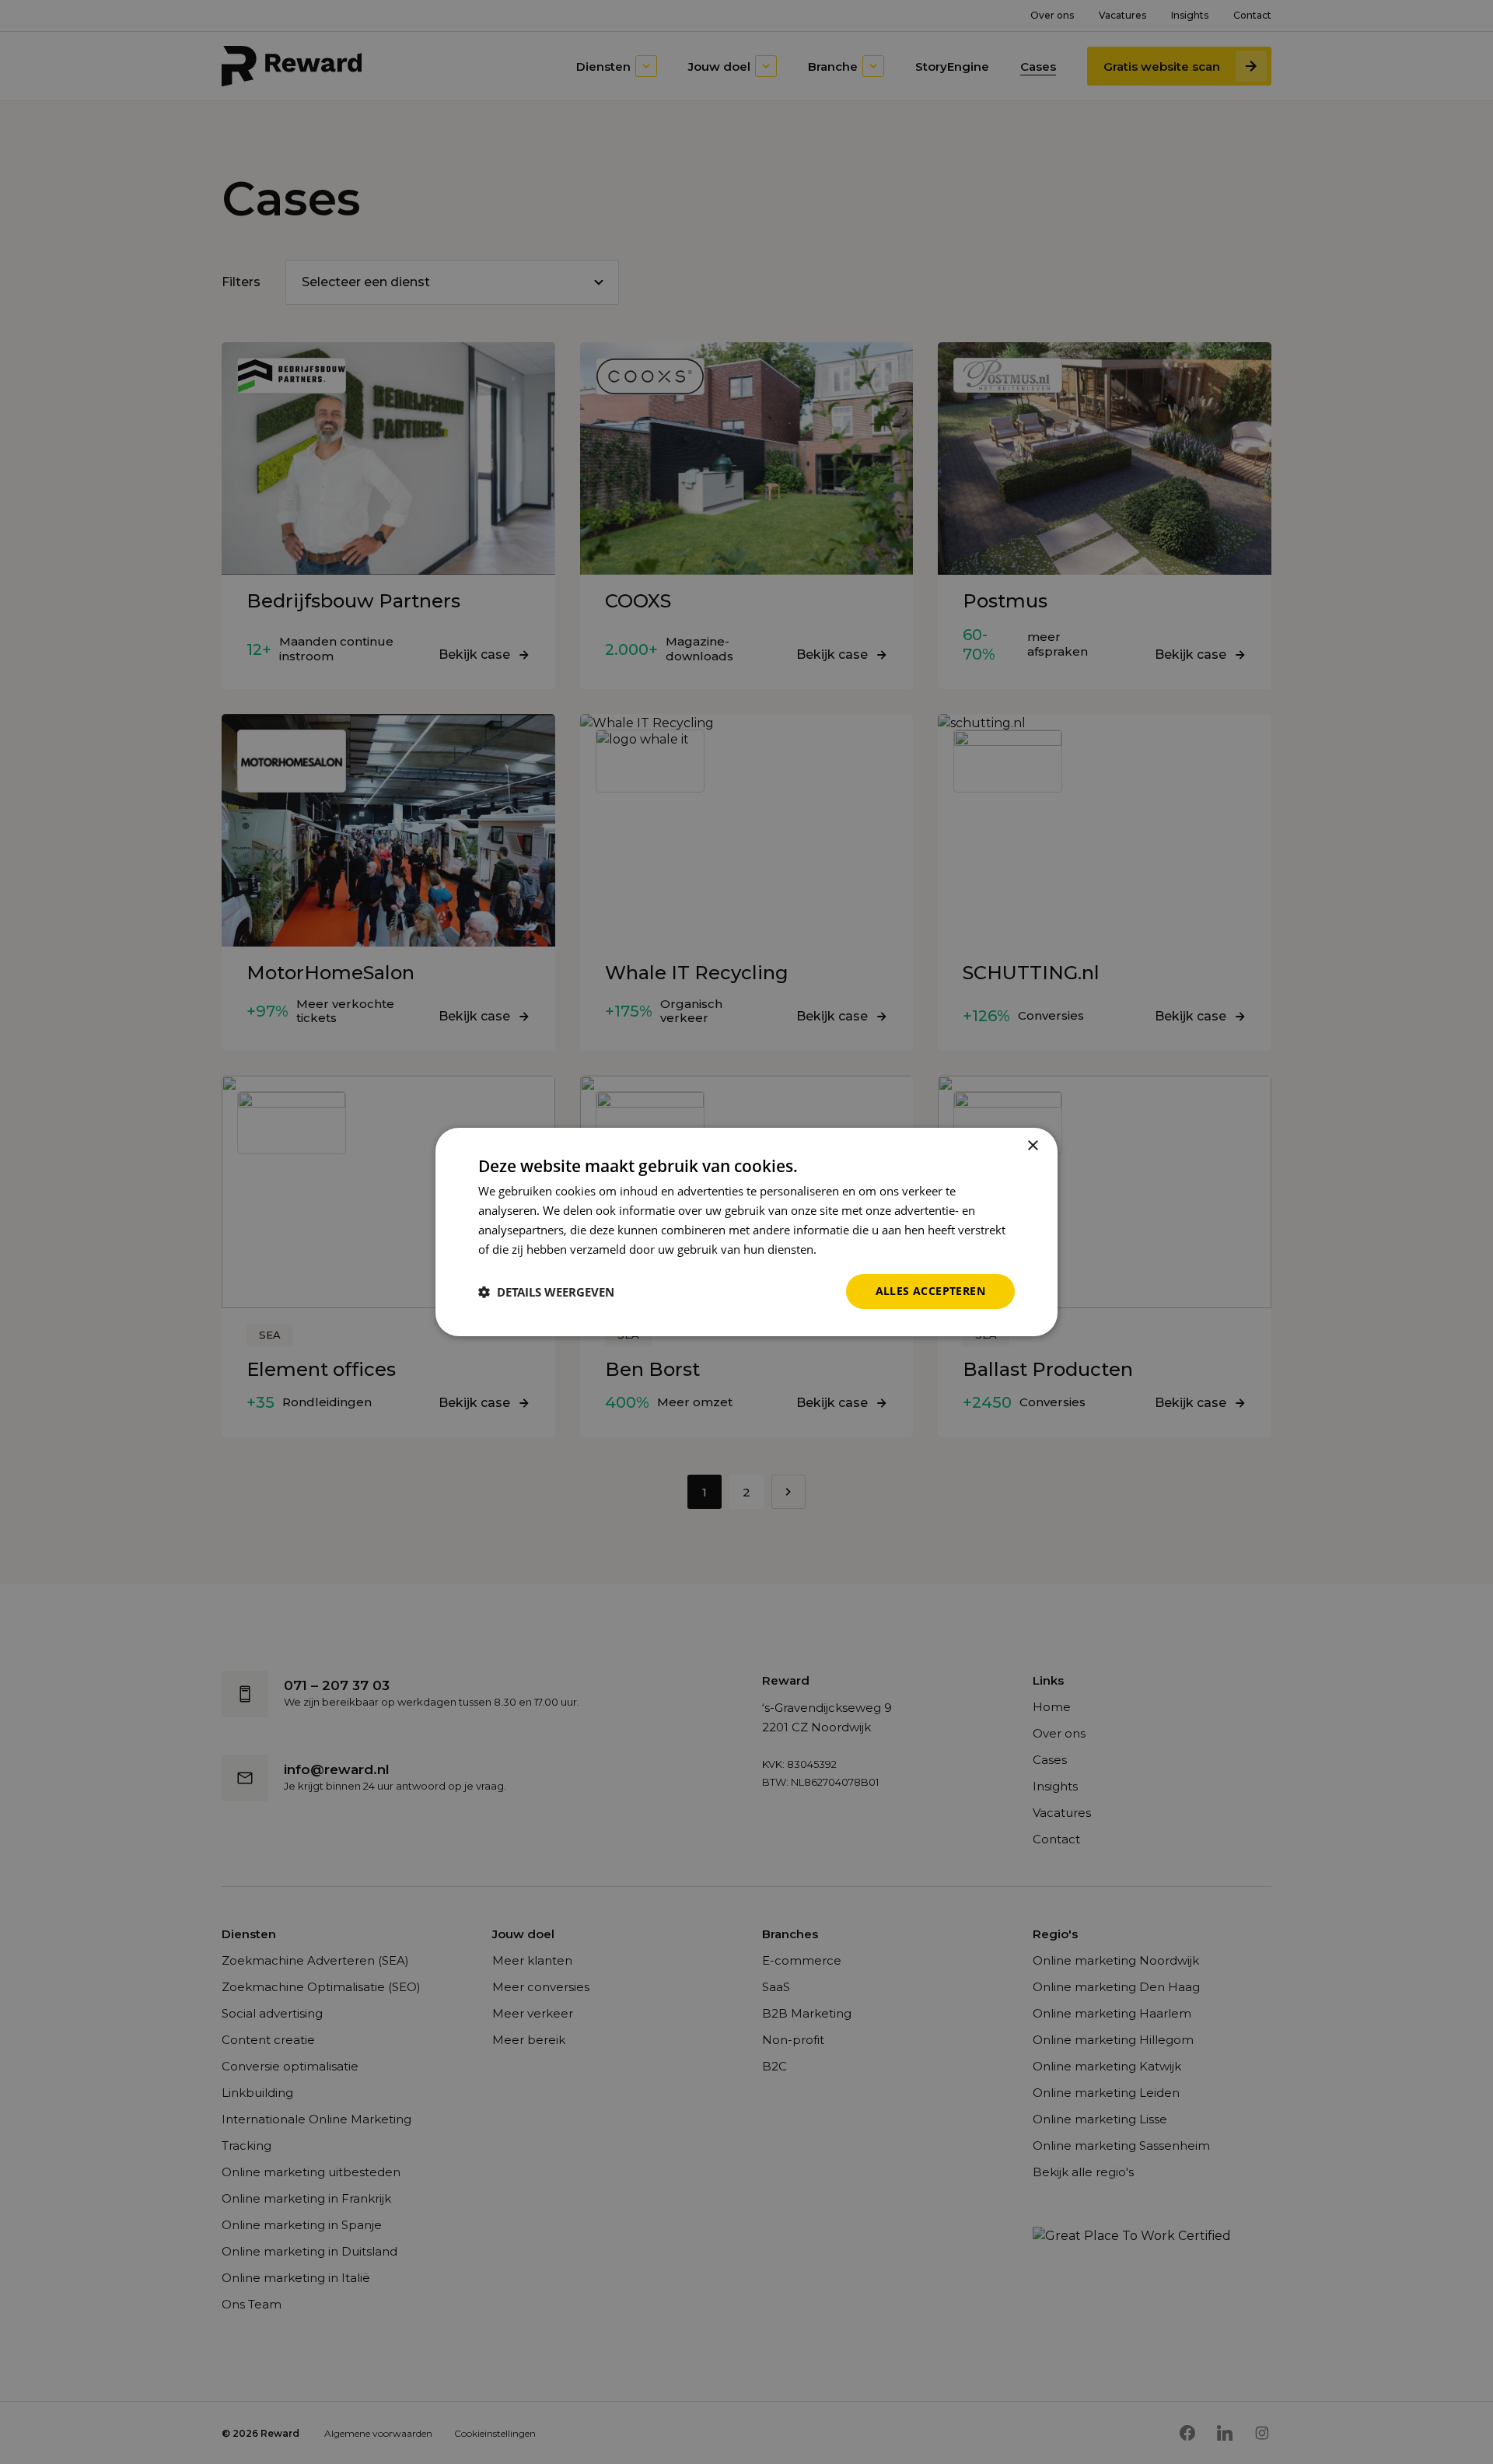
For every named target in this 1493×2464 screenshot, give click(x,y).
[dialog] (746, 1232)
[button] (546, 1292)
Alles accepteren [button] (930, 1291)
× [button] (1032, 1146)
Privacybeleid (855, 1249)
